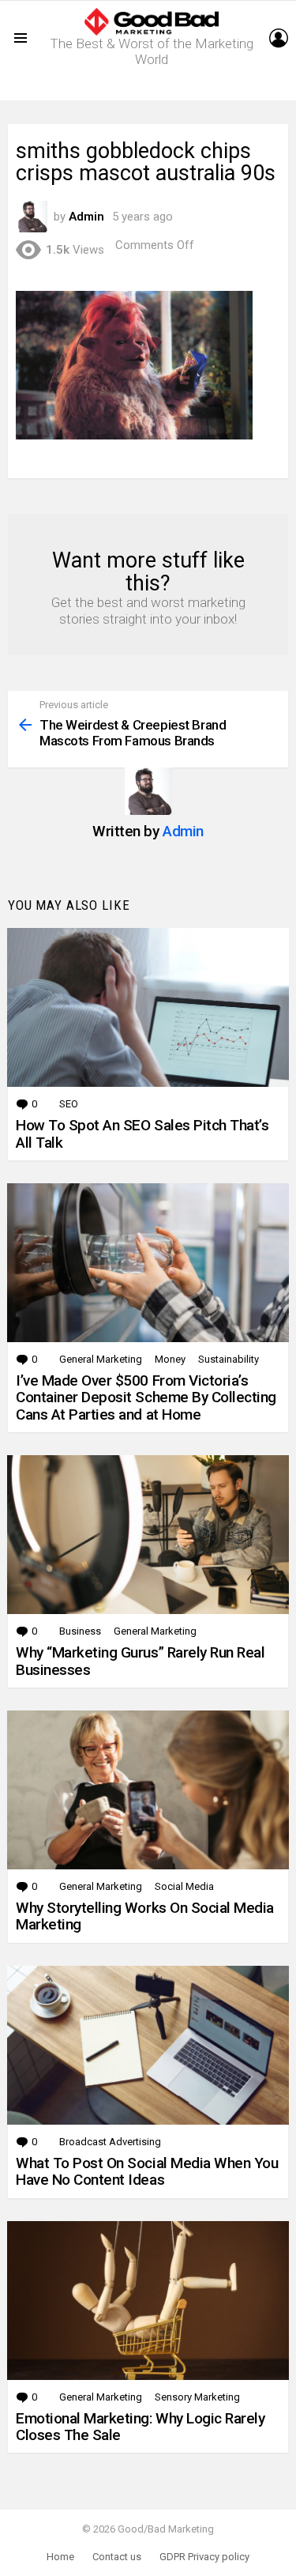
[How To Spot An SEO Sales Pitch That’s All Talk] (148, 1007)
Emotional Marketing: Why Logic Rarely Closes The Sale (140, 2427)
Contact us (117, 2557)
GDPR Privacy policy (204, 2557)
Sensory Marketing (197, 2397)
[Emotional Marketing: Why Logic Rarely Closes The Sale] (148, 2301)
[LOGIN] (279, 38)
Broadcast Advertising (110, 2142)
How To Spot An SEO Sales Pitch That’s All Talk (142, 1133)
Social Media (184, 1886)
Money (170, 1359)
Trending (152, 88)
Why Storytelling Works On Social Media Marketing (145, 1916)
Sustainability (229, 1359)
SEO (69, 1104)
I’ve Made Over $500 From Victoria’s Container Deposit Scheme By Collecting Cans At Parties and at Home (146, 1397)
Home (60, 2557)
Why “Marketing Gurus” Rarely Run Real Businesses (140, 1661)
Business (80, 1631)
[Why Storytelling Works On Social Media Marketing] (148, 1790)
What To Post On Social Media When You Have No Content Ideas (147, 2171)
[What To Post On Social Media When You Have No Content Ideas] (148, 2045)
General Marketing (101, 1359)
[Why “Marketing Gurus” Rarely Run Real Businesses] (148, 1535)
